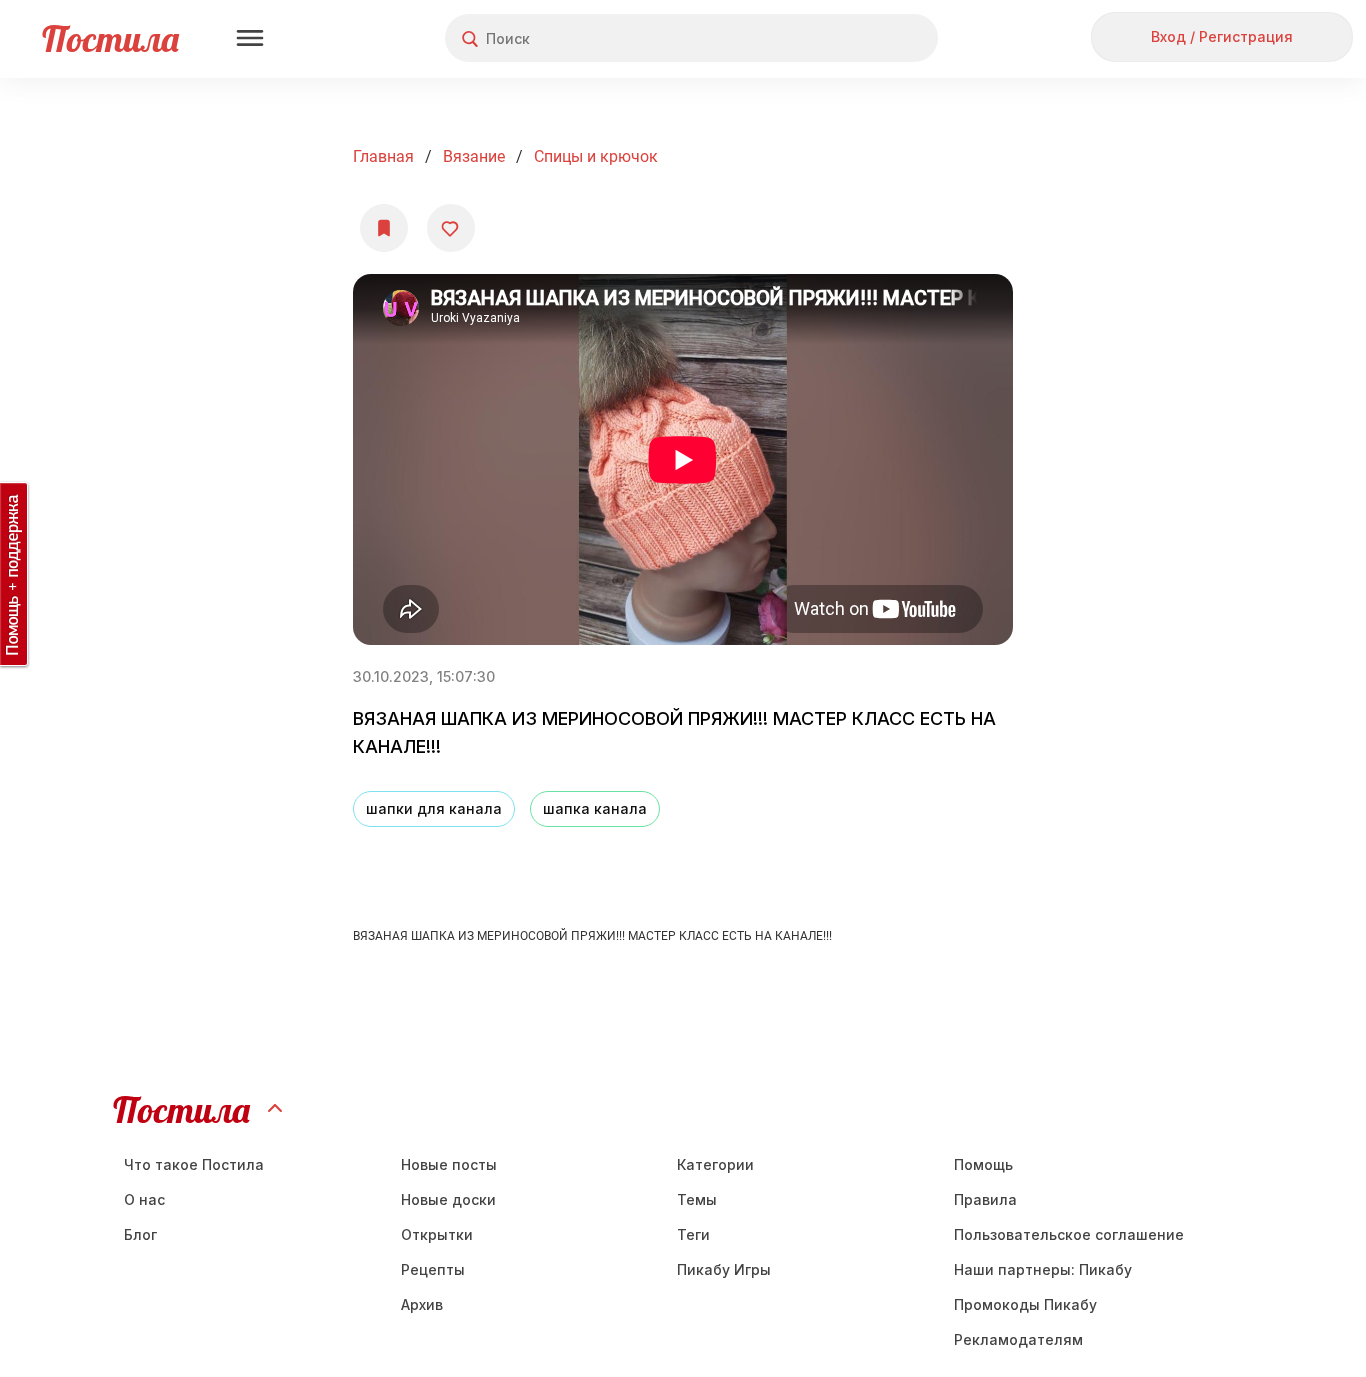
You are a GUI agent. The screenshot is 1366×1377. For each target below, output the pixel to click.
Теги (693, 1234)
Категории (715, 1164)
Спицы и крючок (596, 156)
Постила (110, 38)
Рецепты (433, 1269)
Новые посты (449, 1164)
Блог (140, 1234)
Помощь (983, 1164)
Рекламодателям (1018, 1339)
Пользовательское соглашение (1069, 1234)
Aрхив (422, 1304)
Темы (697, 1199)
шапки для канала (434, 808)
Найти (847, 38)
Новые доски (448, 1199)
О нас (144, 1199)
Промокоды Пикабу (1025, 1304)
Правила (985, 1199)
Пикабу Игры (724, 1269)
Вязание (474, 156)
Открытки (437, 1234)
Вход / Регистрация (1222, 36)
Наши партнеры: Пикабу (1043, 1269)
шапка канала (595, 808)
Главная (383, 156)
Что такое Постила (194, 1164)
